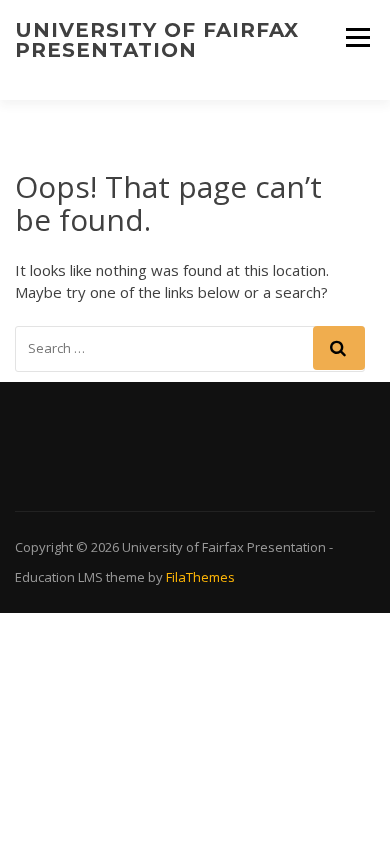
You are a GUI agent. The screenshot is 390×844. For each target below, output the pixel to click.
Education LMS (59, 577)
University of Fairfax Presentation (157, 40)
